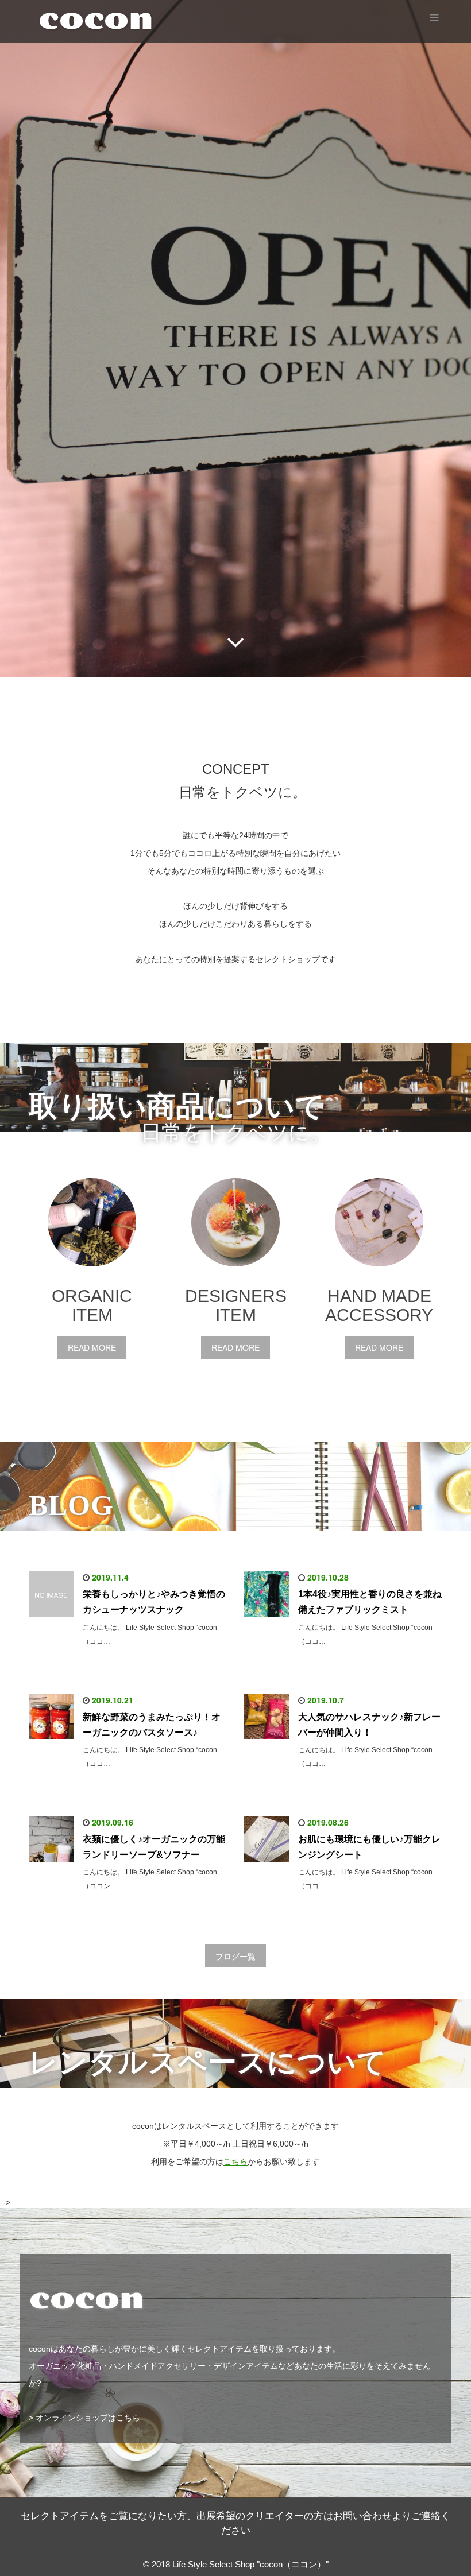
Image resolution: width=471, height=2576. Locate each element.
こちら (235, 2161)
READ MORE (92, 1347)
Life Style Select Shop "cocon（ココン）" (250, 2564)
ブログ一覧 (235, 1956)
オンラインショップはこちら (88, 2418)
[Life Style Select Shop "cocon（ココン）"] (105, 19)
